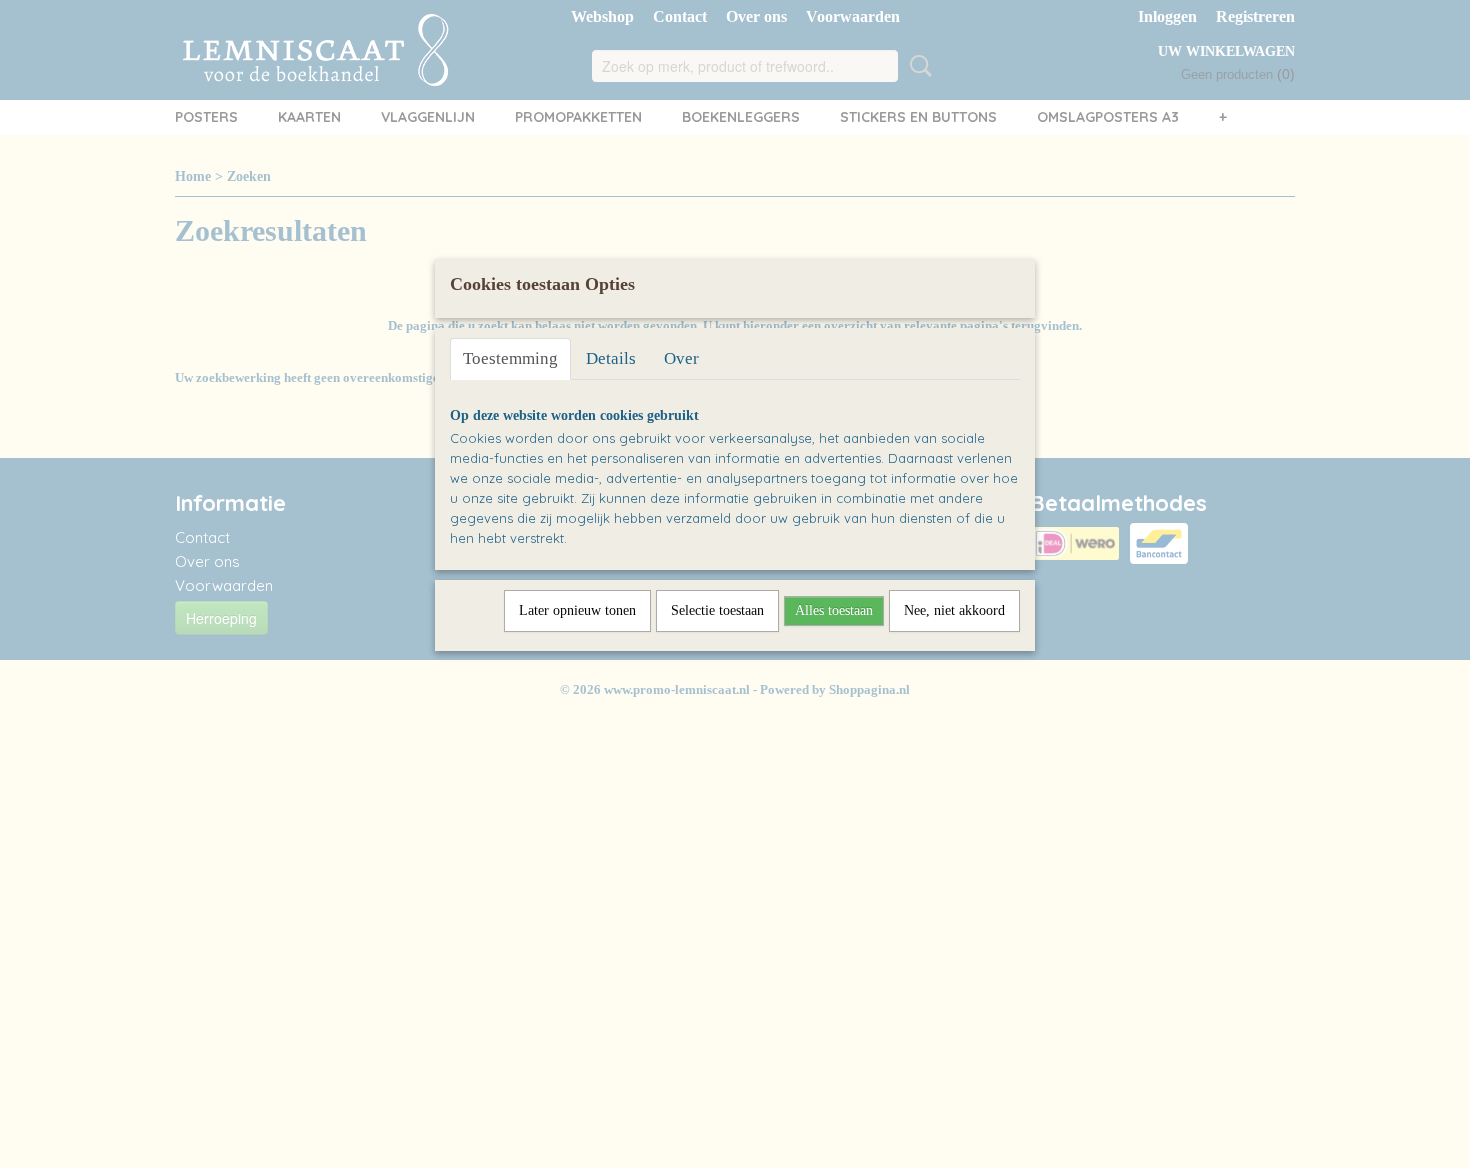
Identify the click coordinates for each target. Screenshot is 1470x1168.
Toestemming (510, 358)
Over (681, 358)
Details (611, 358)
